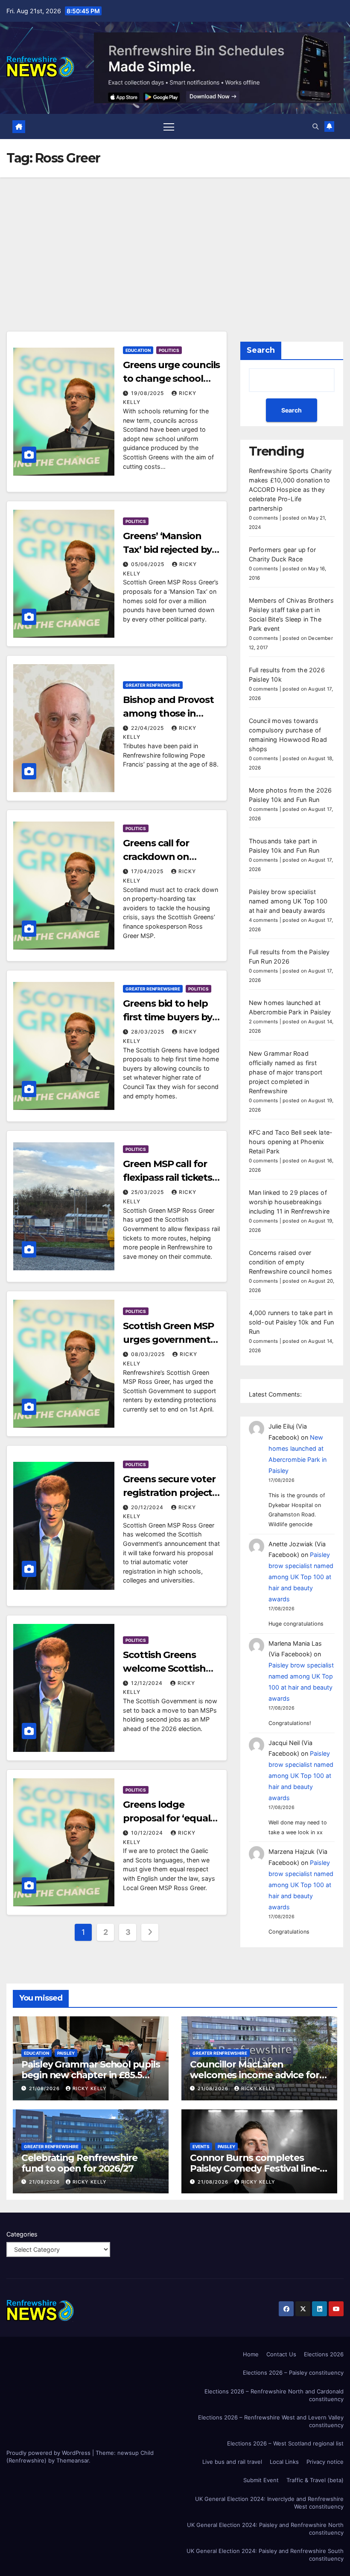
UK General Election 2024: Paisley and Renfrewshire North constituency (265, 2529)
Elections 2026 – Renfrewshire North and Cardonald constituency (274, 2395)
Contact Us (281, 2354)
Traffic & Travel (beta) (315, 2480)
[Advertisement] (175, 241)
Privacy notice (325, 2462)
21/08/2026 (45, 2088)
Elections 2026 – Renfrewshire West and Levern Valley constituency (271, 2421)
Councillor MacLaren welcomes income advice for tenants (255, 2075)
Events (201, 2146)
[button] (315, 126)
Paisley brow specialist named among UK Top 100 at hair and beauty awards (288, 901)
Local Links (284, 2462)
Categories (22, 2234)
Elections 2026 (324, 2354)
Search (261, 350)
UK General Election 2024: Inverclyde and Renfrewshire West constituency (269, 2503)
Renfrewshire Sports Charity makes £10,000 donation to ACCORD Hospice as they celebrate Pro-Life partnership (290, 489)
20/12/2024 (148, 1507)
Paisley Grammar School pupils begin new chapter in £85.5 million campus (91, 2075)
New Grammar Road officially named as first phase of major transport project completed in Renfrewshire (286, 1072)
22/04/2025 (148, 728)
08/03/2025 (149, 1354)
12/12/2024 (148, 1683)
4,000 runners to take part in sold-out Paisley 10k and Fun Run (292, 1322)
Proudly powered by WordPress (49, 2453)
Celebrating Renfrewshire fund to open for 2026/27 (79, 2163)
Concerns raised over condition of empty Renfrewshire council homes (290, 1262)
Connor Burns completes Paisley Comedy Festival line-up (255, 2168)
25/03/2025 (148, 1192)
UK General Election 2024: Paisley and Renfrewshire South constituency (265, 2555)
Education (138, 350)
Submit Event (261, 2480)
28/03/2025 (149, 1032)
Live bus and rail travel (232, 2462)
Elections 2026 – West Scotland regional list (285, 2443)
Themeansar (73, 2460)
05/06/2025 (149, 564)
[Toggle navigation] (169, 126)
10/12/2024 (148, 1833)
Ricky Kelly (90, 2088)
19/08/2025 (148, 393)
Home (251, 2354)
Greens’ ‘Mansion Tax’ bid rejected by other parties (167, 550)
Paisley (66, 2053)
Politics (169, 350)
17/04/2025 (148, 871)
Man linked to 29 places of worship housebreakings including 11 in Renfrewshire (289, 1202)
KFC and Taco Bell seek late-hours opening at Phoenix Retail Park (291, 1142)
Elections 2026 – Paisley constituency (293, 2373)
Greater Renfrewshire (153, 685)
